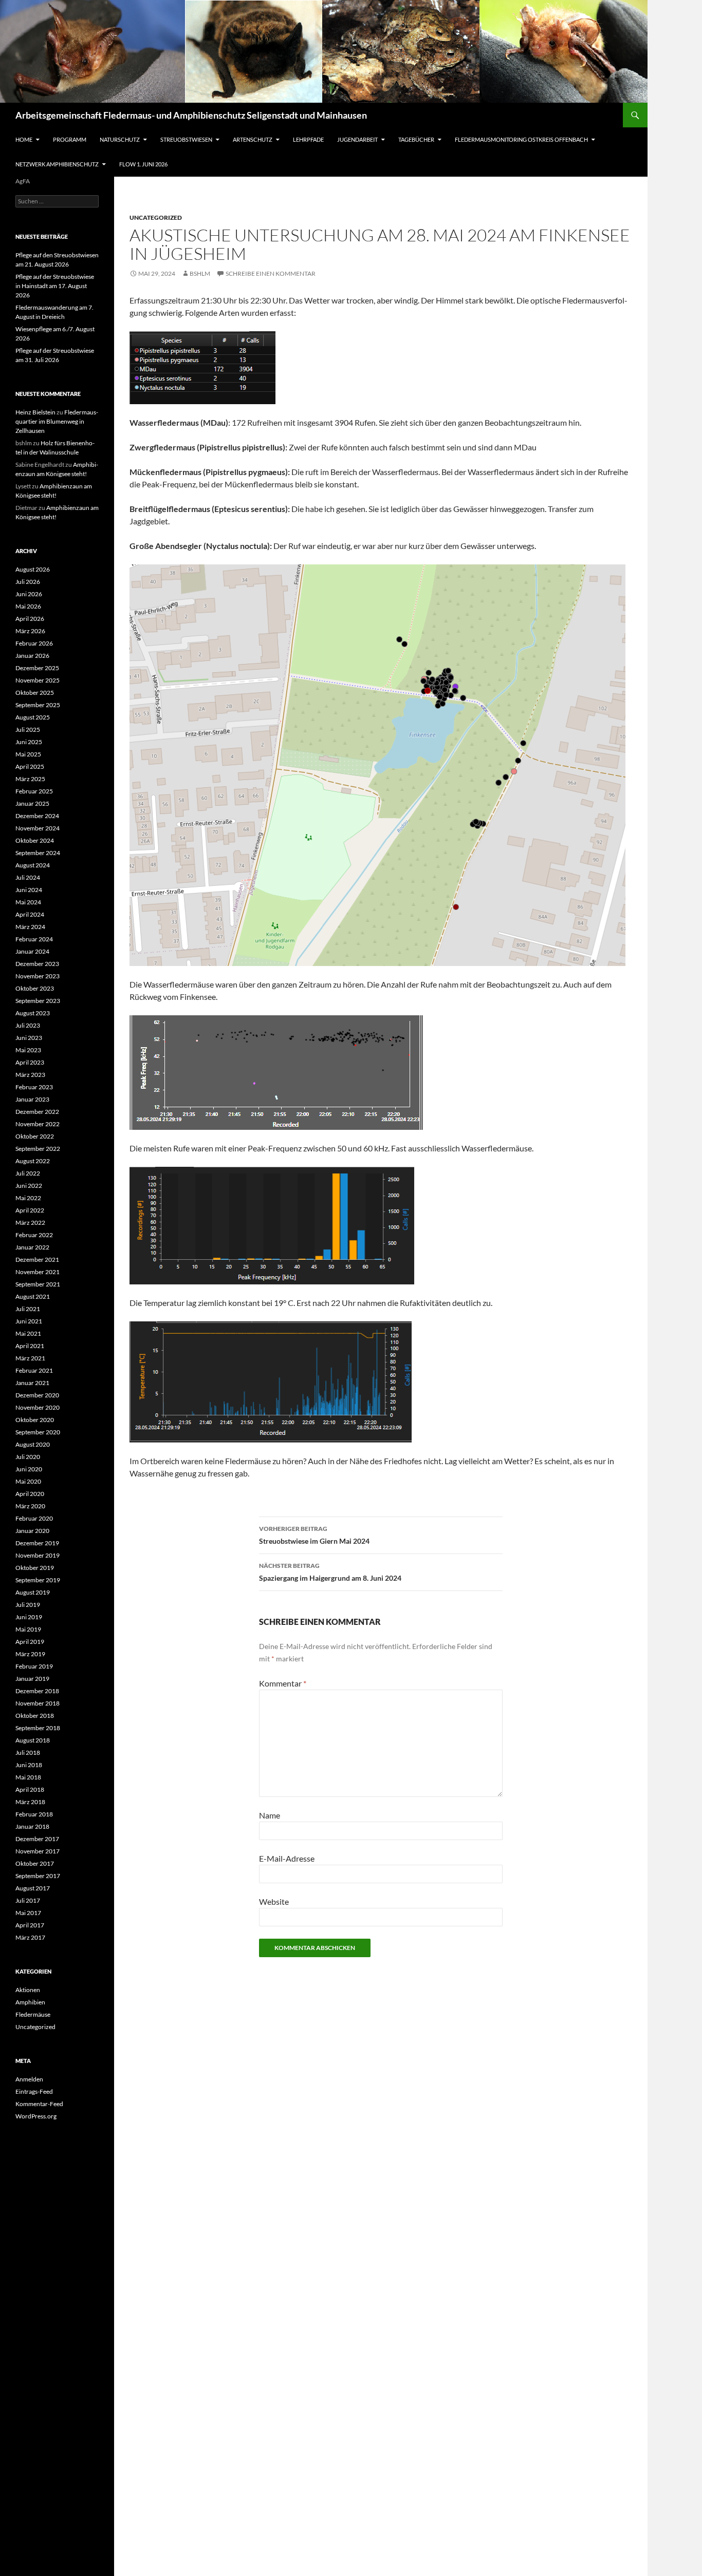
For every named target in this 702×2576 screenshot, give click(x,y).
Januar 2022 (32, 1247)
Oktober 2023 (35, 988)
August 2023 (33, 1013)
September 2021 (38, 1284)
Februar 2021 (34, 1370)
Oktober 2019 (35, 1568)
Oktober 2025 (35, 693)
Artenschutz (253, 139)
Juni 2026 (29, 594)
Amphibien (30, 2002)
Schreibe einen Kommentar (271, 273)
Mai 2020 (28, 1481)
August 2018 (33, 1740)
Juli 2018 (28, 1753)
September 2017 (38, 1876)
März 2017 (30, 1937)
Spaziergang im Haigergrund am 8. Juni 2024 (330, 1572)
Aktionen (28, 1990)
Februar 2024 (34, 939)
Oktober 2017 (35, 1863)
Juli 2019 (28, 1605)
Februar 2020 (34, 1518)
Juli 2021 (28, 1309)
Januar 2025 (32, 803)
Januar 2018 (32, 1826)
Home (24, 139)
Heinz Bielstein (35, 412)
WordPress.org (36, 2116)
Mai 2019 (28, 1629)
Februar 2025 (34, 791)
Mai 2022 (28, 1198)
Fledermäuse (33, 2014)
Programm (70, 139)
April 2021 (30, 1346)
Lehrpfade (308, 139)
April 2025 (30, 766)
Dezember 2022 (37, 1112)
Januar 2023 (32, 1099)
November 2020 (38, 1407)
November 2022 (38, 1124)
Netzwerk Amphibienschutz (57, 164)
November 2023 (38, 976)
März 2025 (30, 779)
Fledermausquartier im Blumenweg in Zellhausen (57, 421)
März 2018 (30, 1802)
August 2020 (33, 1444)
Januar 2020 (32, 1531)
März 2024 (30, 927)
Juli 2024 (28, 877)
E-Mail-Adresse (287, 1858)
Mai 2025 (28, 754)
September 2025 (38, 705)
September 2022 (38, 1149)
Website (274, 1901)
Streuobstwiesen (186, 139)
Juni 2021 (29, 1321)
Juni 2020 (29, 1469)
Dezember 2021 (37, 1259)
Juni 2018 (29, 1765)
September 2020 (38, 1432)
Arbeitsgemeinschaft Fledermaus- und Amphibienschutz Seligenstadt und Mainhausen (191, 115)
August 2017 (33, 1888)
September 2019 (38, 1580)
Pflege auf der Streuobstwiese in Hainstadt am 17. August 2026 (55, 286)
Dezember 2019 (37, 1543)
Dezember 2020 (37, 1395)
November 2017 (38, 1851)
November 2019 (38, 1555)
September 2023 (38, 1001)
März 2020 (30, 1506)
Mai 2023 (28, 1050)
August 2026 (33, 569)
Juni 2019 (29, 1617)
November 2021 (38, 1272)
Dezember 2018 (37, 1691)
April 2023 (30, 1062)
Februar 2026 (34, 643)
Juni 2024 (29, 890)
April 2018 (30, 1789)
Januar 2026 (32, 656)
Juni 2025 (29, 742)
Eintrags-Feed (34, 2091)
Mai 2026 (28, 606)
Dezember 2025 (37, 668)
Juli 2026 (28, 582)
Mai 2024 (28, 902)
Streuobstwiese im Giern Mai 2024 (314, 1535)
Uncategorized (156, 217)
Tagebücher (416, 139)
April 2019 (30, 1642)
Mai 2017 (28, 1913)
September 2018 (38, 1728)
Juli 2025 (28, 730)
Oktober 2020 (35, 1420)
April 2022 (30, 1210)
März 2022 (30, 1223)
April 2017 (30, 1925)
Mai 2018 (28, 1777)
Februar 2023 (34, 1087)
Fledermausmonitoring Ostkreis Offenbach (521, 139)
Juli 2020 (28, 1457)
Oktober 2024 (35, 840)
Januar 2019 (32, 1679)
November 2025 (38, 680)
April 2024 (30, 914)
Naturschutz (120, 139)
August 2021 (33, 1296)
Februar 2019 (34, 1666)
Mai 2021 (28, 1333)
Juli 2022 (28, 1173)
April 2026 (30, 619)
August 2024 (33, 865)
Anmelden (29, 2079)
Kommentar (283, 1683)
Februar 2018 (34, 1814)
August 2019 (33, 1592)
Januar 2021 (32, 1383)
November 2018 (38, 1703)
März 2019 (30, 1654)
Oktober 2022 (35, 1136)
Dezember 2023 (37, 964)
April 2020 (30, 1494)
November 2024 (38, 828)
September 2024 (38, 853)
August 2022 (33, 1161)
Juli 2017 (28, 1900)
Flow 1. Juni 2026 (143, 164)
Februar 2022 (34, 1235)
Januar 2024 (32, 951)
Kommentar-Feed (39, 2104)
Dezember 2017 (37, 1839)
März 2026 (30, 631)
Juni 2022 (29, 1186)
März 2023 (30, 1075)
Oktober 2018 (35, 1716)
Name (270, 1815)
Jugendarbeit (357, 139)
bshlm (200, 273)
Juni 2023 (29, 1038)
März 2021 (30, 1358)
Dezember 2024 (37, 816)
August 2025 (33, 717)
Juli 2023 (28, 1025)
